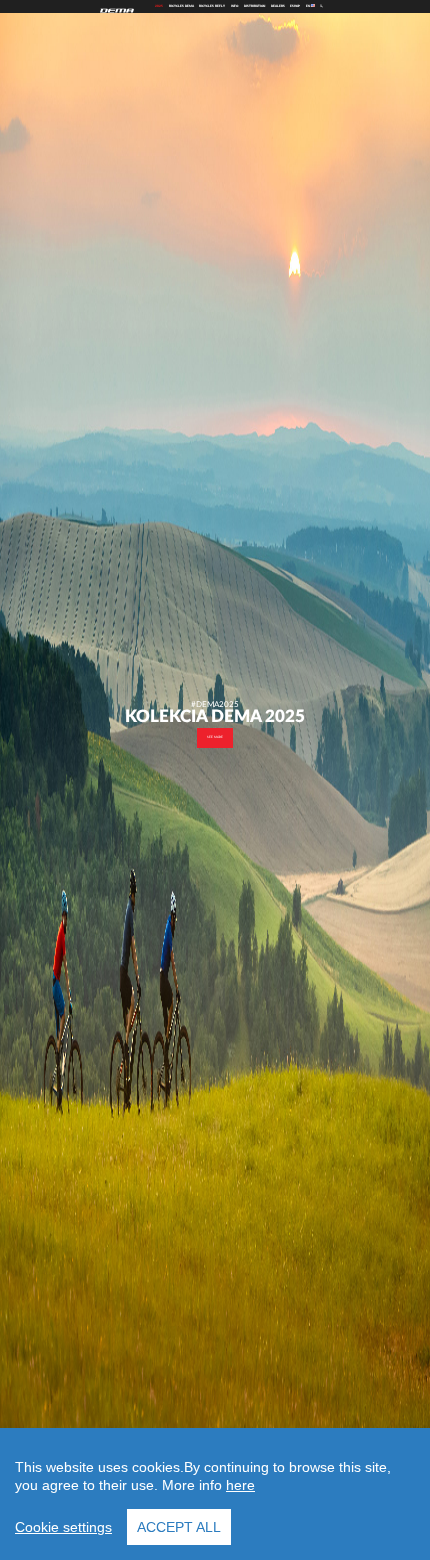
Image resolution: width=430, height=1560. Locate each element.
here (240, 1485)
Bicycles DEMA (181, 6)
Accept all (179, 1527)
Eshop (295, 6)
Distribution (254, 6)
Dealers (278, 6)
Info (234, 6)
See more (215, 737)
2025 (159, 6)
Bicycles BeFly (212, 6)
